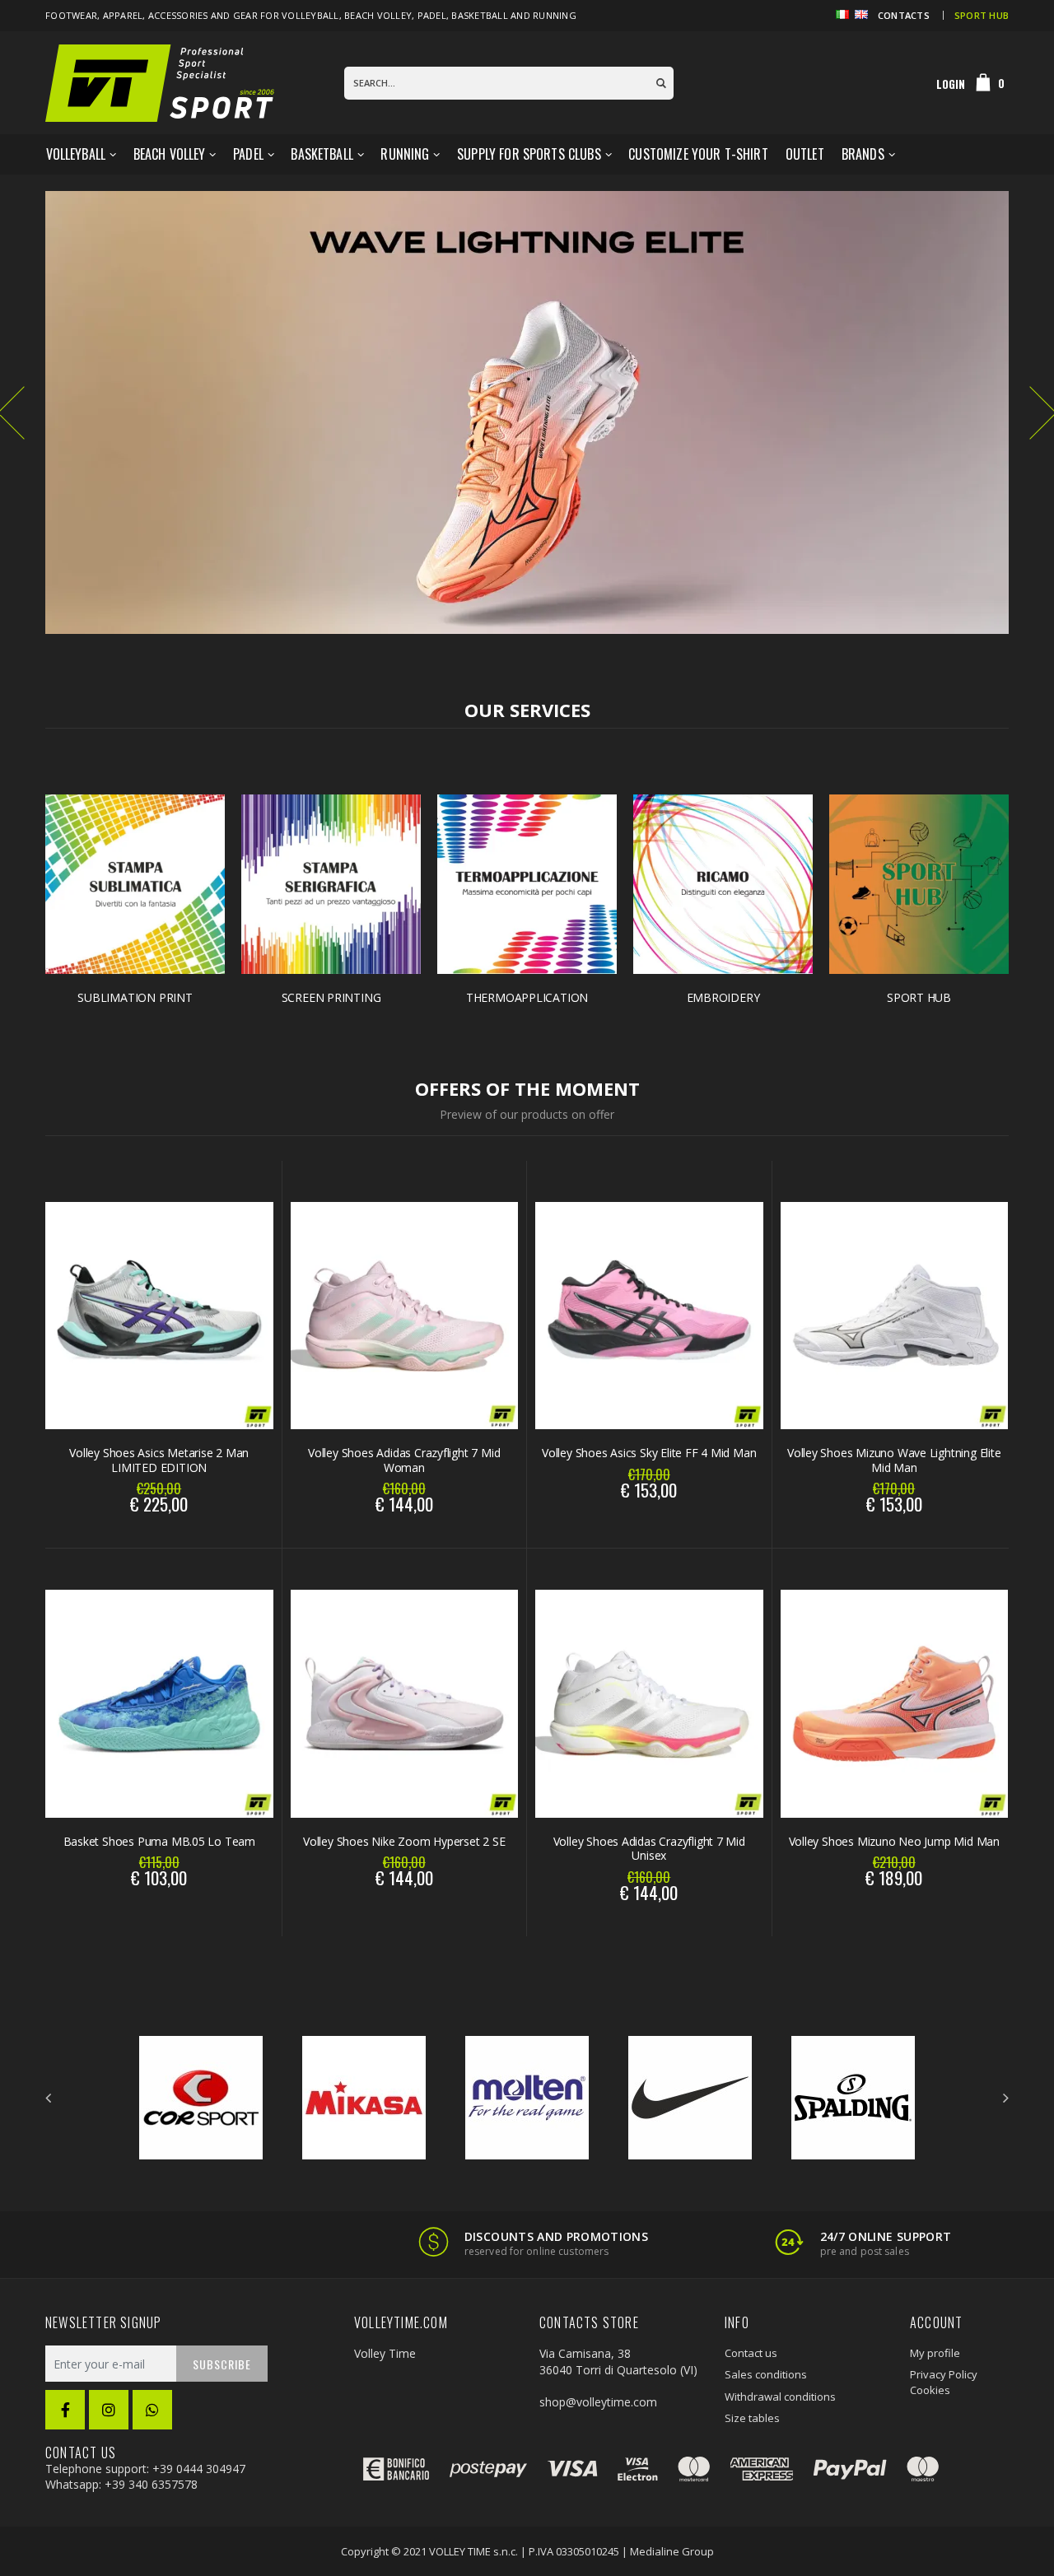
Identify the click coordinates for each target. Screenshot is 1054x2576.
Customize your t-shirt (698, 154)
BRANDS (863, 154)
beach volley (378, 15)
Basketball (322, 154)
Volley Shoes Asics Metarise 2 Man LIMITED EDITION (159, 1460)
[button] (991, 83)
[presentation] (48, 2098)
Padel (248, 154)
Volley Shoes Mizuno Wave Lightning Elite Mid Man (894, 1460)
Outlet (805, 154)
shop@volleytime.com (598, 2402)
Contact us (751, 2353)
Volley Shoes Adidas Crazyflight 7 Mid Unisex (649, 1849)
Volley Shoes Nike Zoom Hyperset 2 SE (404, 1841)
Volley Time (385, 2353)
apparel (123, 15)
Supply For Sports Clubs (529, 154)
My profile (935, 2353)
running (555, 15)
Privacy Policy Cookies (944, 2382)
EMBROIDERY (723, 997)
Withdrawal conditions (780, 2397)
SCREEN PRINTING (331, 997)
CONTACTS (904, 15)
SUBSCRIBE (222, 2364)
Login (951, 84)
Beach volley (170, 154)
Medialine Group (672, 2551)
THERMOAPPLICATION (527, 997)
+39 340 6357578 (151, 2484)
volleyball (310, 15)
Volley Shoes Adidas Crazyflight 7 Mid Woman (404, 1460)
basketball (480, 15)
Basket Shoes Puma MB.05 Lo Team (160, 1841)
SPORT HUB (982, 15)
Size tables (752, 2418)
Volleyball (76, 154)
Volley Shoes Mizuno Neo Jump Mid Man (894, 1841)
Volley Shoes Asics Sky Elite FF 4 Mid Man (649, 1453)
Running (405, 154)
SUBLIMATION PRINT (135, 997)
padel (432, 15)
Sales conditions (766, 2374)
